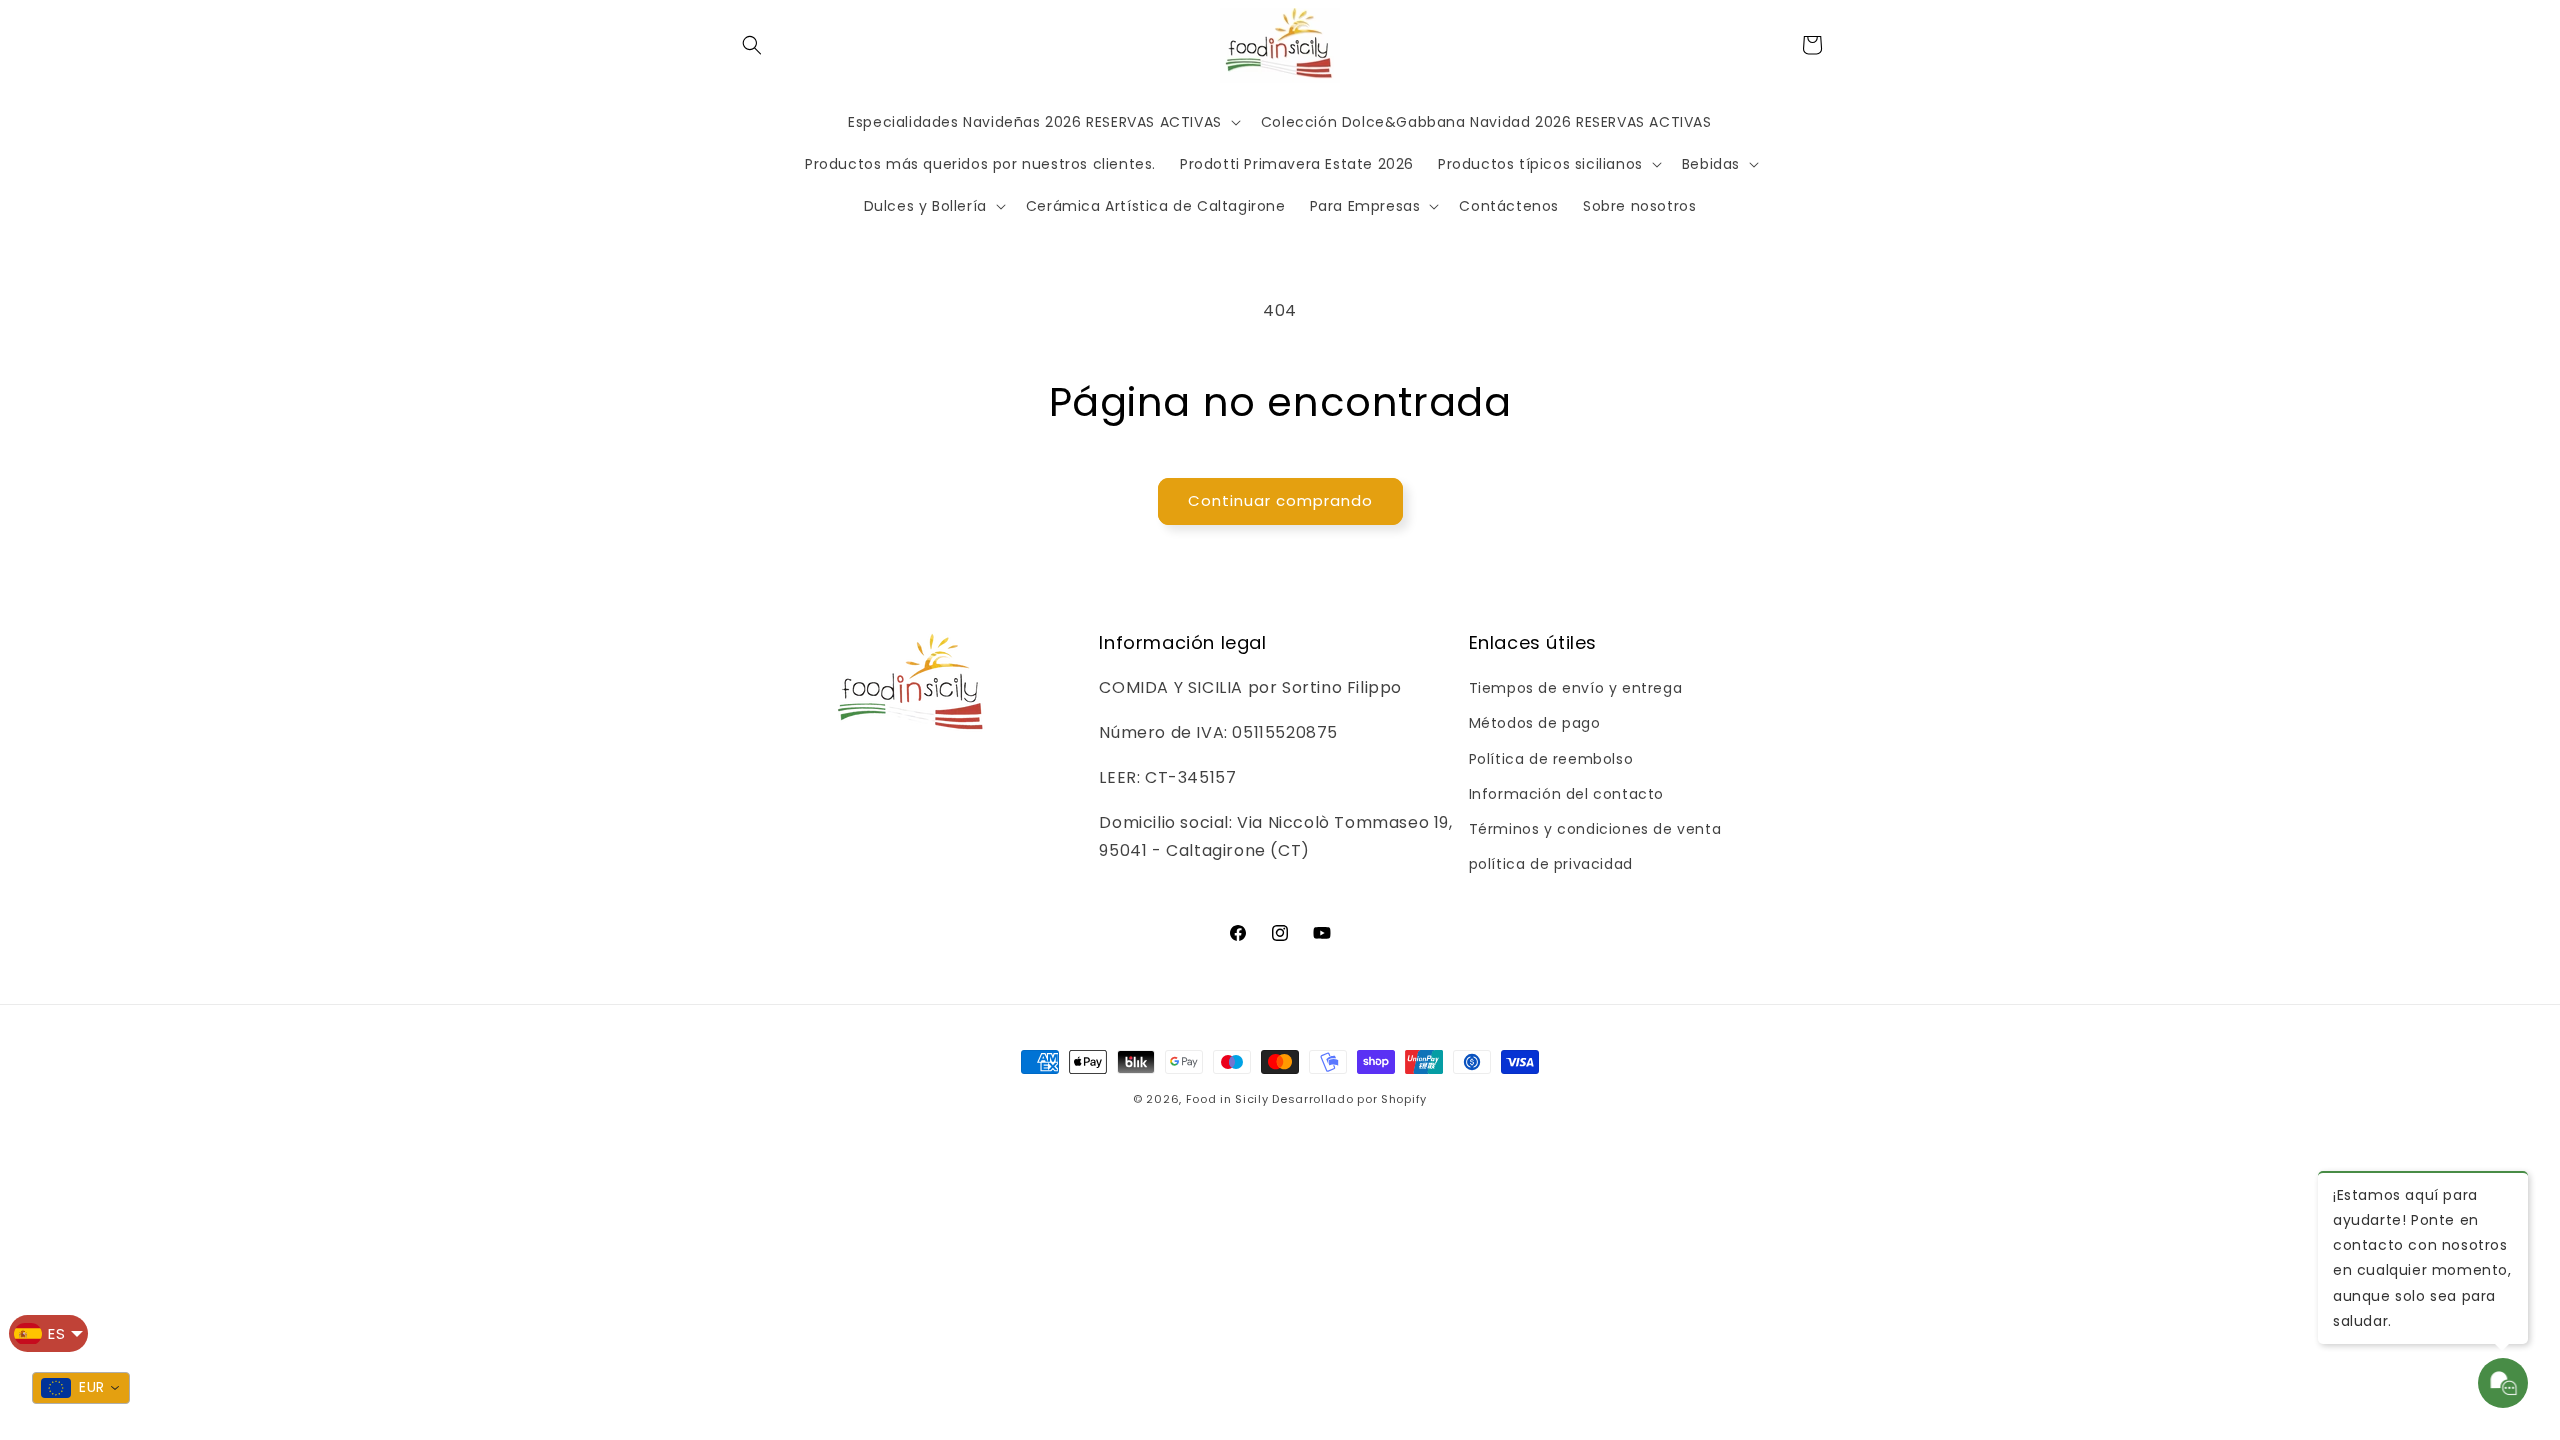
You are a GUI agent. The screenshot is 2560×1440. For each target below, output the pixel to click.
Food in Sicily (1227, 1099)
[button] (752, 45)
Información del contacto (1566, 794)
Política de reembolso (1551, 759)
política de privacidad (1551, 864)
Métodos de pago (1535, 723)
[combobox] (81, 1388)
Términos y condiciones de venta (1595, 829)
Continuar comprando (1280, 500)
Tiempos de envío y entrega (1576, 688)
